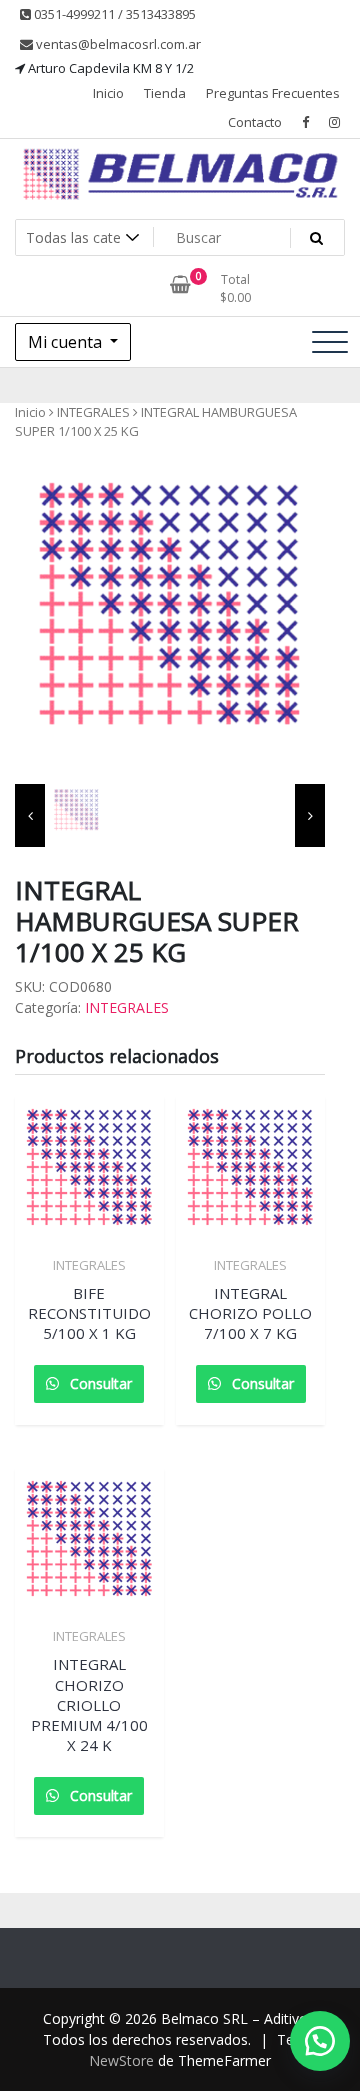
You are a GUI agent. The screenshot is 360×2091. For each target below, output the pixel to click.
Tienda (165, 93)
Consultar (99, 1383)
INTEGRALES (93, 412)
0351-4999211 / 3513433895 (113, 14)
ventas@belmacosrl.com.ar (117, 44)
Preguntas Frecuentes (273, 93)
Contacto (255, 122)
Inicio (108, 93)
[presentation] (30, 815)
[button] (310, 2041)
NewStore (121, 2060)
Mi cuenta (67, 342)
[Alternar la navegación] (330, 342)
